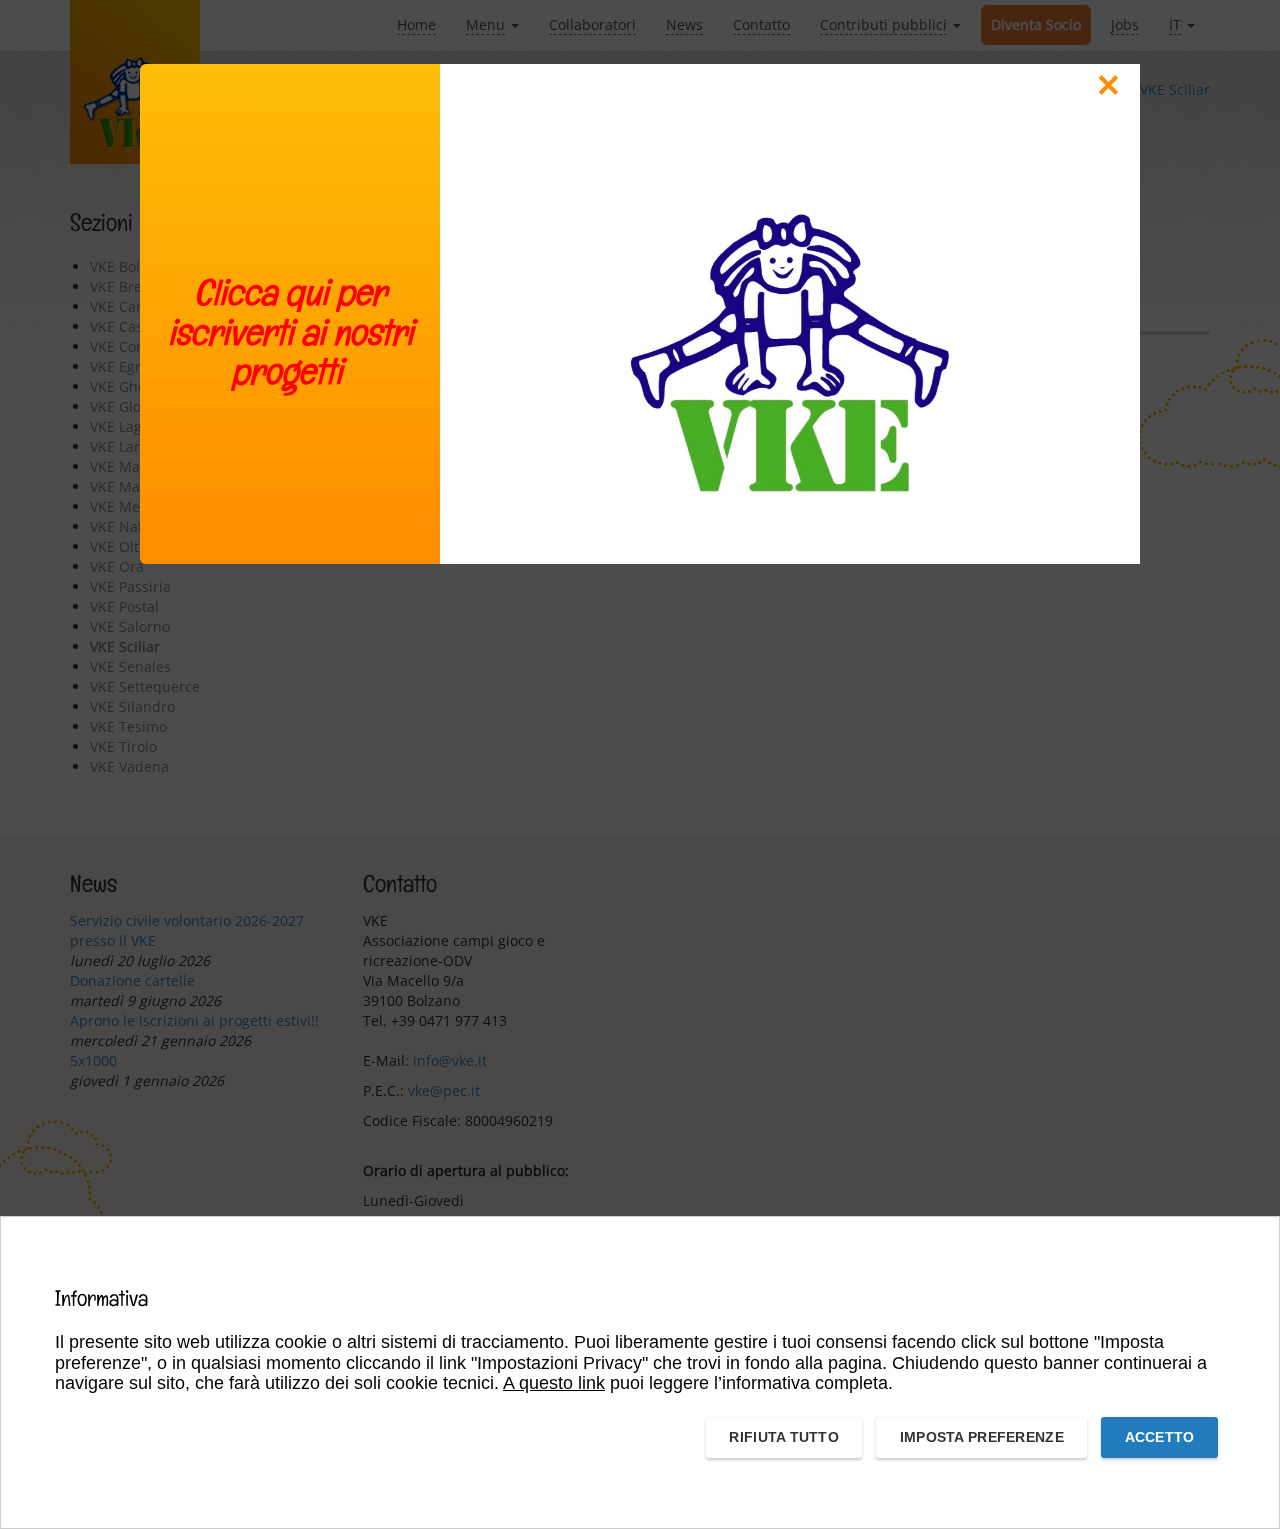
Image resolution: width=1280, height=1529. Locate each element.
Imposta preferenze (982, 1437)
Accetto (1160, 1437)
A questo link (554, 1383)
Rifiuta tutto (784, 1437)
